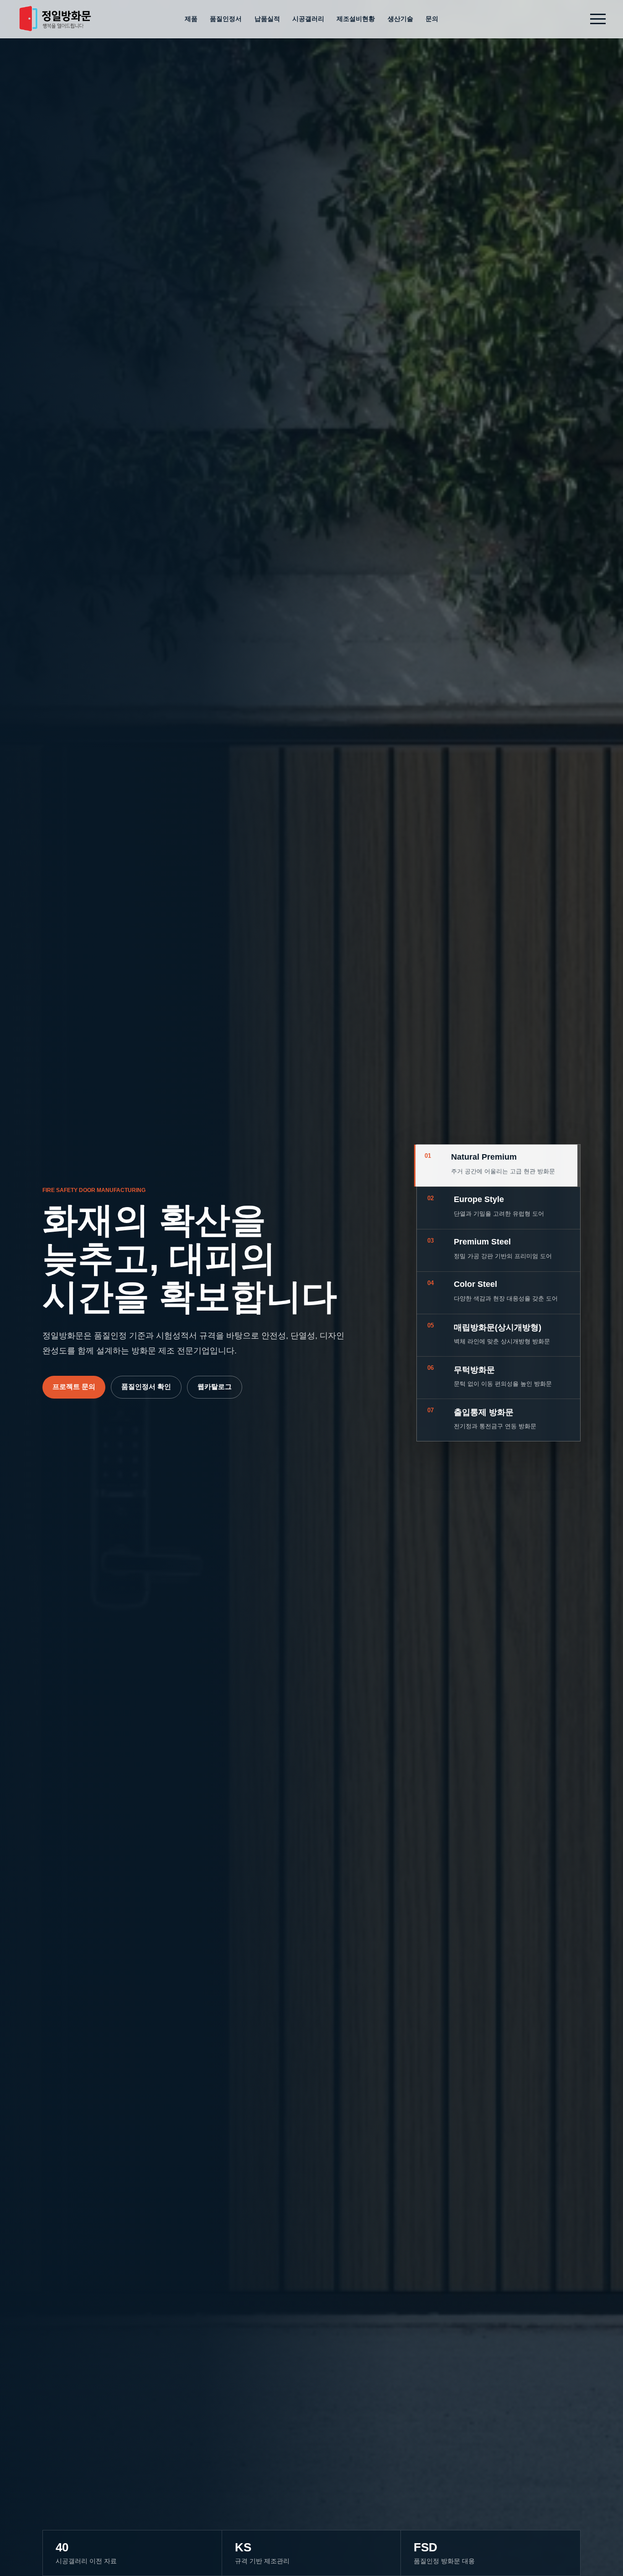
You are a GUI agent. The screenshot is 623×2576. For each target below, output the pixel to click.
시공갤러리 (308, 19)
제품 (191, 19)
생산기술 (400, 19)
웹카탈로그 (215, 1386)
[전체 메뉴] (598, 19)
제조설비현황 (356, 19)
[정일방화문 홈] (55, 19)
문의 (432, 19)
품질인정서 (226, 19)
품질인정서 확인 (146, 1386)
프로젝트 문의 (74, 1386)
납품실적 (267, 19)
